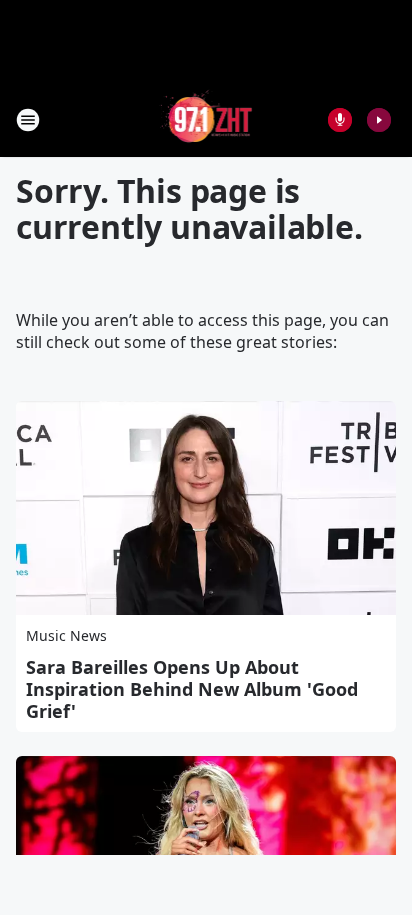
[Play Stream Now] (379, 120)
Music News (66, 635)
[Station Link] (206, 119)
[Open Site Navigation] (28, 120)
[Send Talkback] (340, 120)
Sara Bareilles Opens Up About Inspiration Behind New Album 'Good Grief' (192, 689)
